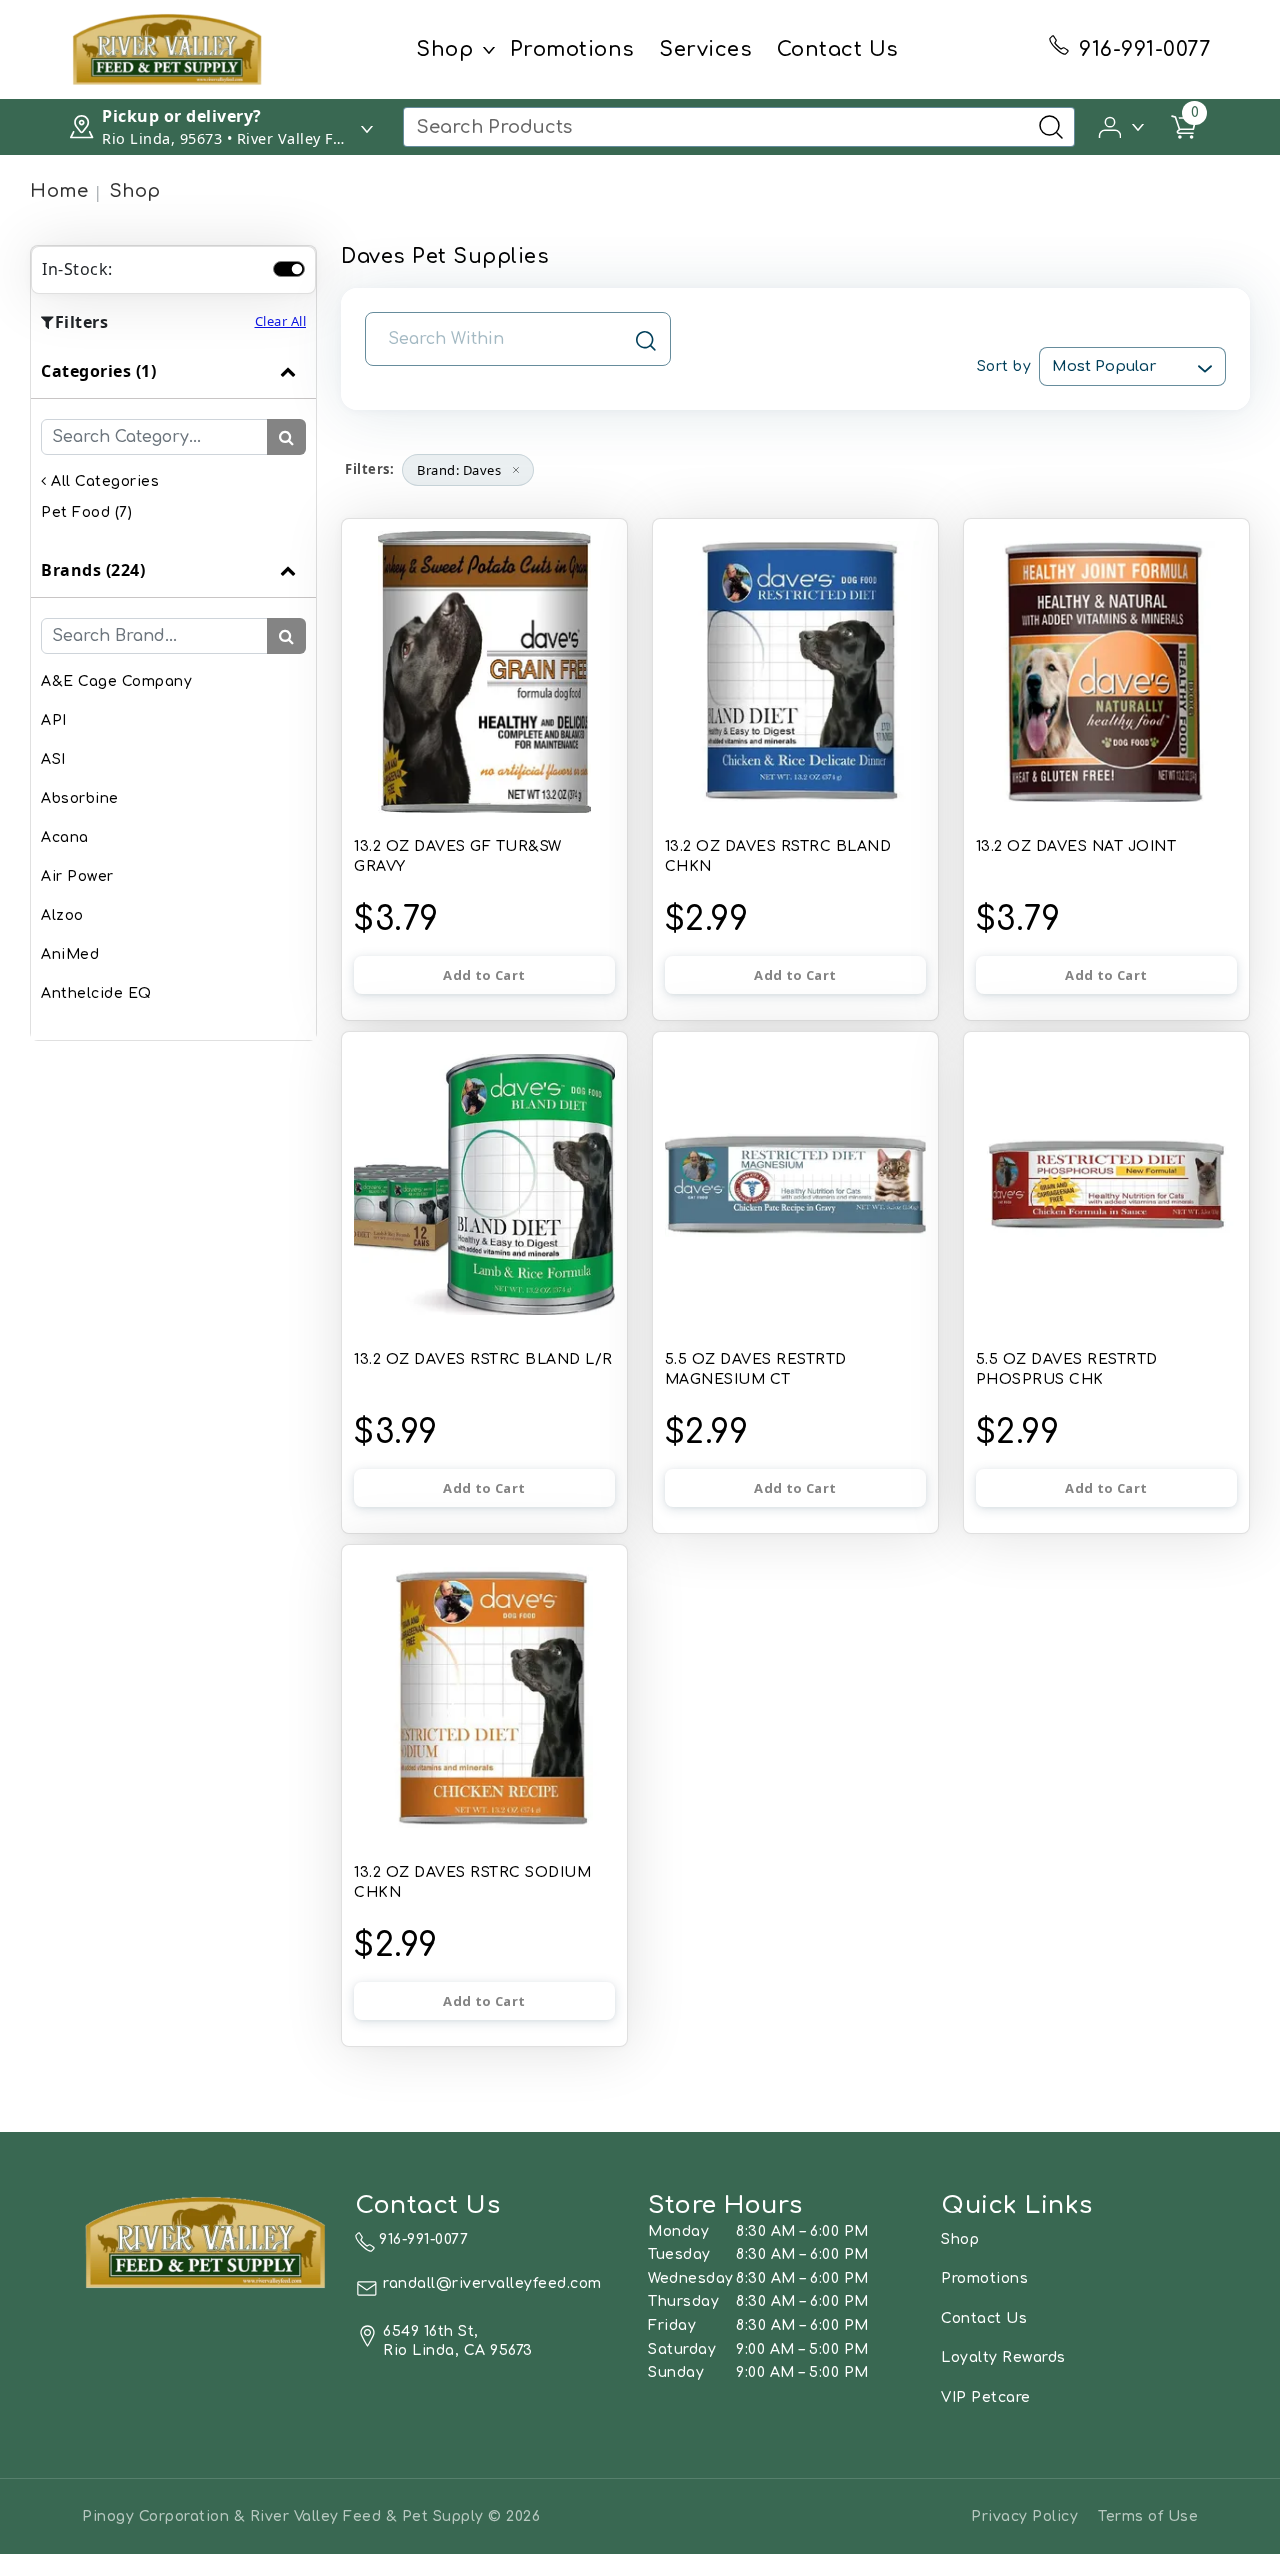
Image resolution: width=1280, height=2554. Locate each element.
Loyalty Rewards (1003, 2357)
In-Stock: (77, 269)
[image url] (168, 48)
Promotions (572, 49)
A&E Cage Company (116, 681)
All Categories (103, 481)
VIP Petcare (986, 2397)
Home (59, 191)
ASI (53, 759)
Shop (444, 49)
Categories (98, 371)
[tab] (173, 443)
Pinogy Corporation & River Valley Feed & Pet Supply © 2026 (311, 2516)
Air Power (77, 876)
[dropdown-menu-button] (489, 50)
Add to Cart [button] (484, 975)
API (54, 720)
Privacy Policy (1024, 2516)
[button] (1122, 125)
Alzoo (62, 915)
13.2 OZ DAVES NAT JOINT (1076, 846)
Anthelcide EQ (96, 993)
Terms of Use (1148, 2516)
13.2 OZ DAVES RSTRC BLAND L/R (483, 1359)
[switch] (289, 269)
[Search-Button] (1051, 127)
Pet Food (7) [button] (86, 512)
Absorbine (80, 798)
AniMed (70, 954)
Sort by (1004, 366)
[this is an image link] (206, 2241)
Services (705, 49)
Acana (65, 837)
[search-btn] (286, 437)
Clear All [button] (281, 321)
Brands (93, 570)
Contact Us (838, 49)
